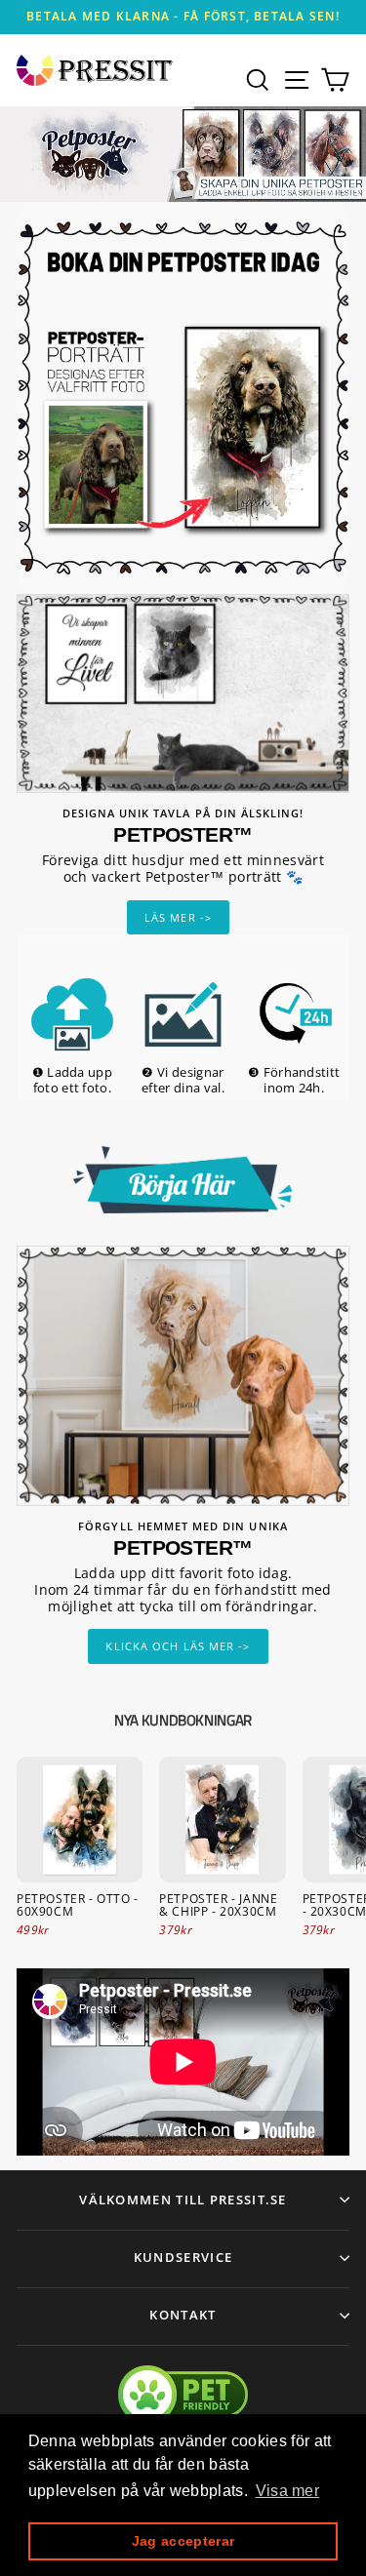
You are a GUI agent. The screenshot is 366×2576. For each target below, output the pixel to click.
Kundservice (183, 2257)
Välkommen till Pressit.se (183, 2200)
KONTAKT (183, 2315)
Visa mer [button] (288, 2491)
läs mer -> (178, 917)
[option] (183, 17)
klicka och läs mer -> (178, 1646)
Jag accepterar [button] (183, 2541)
